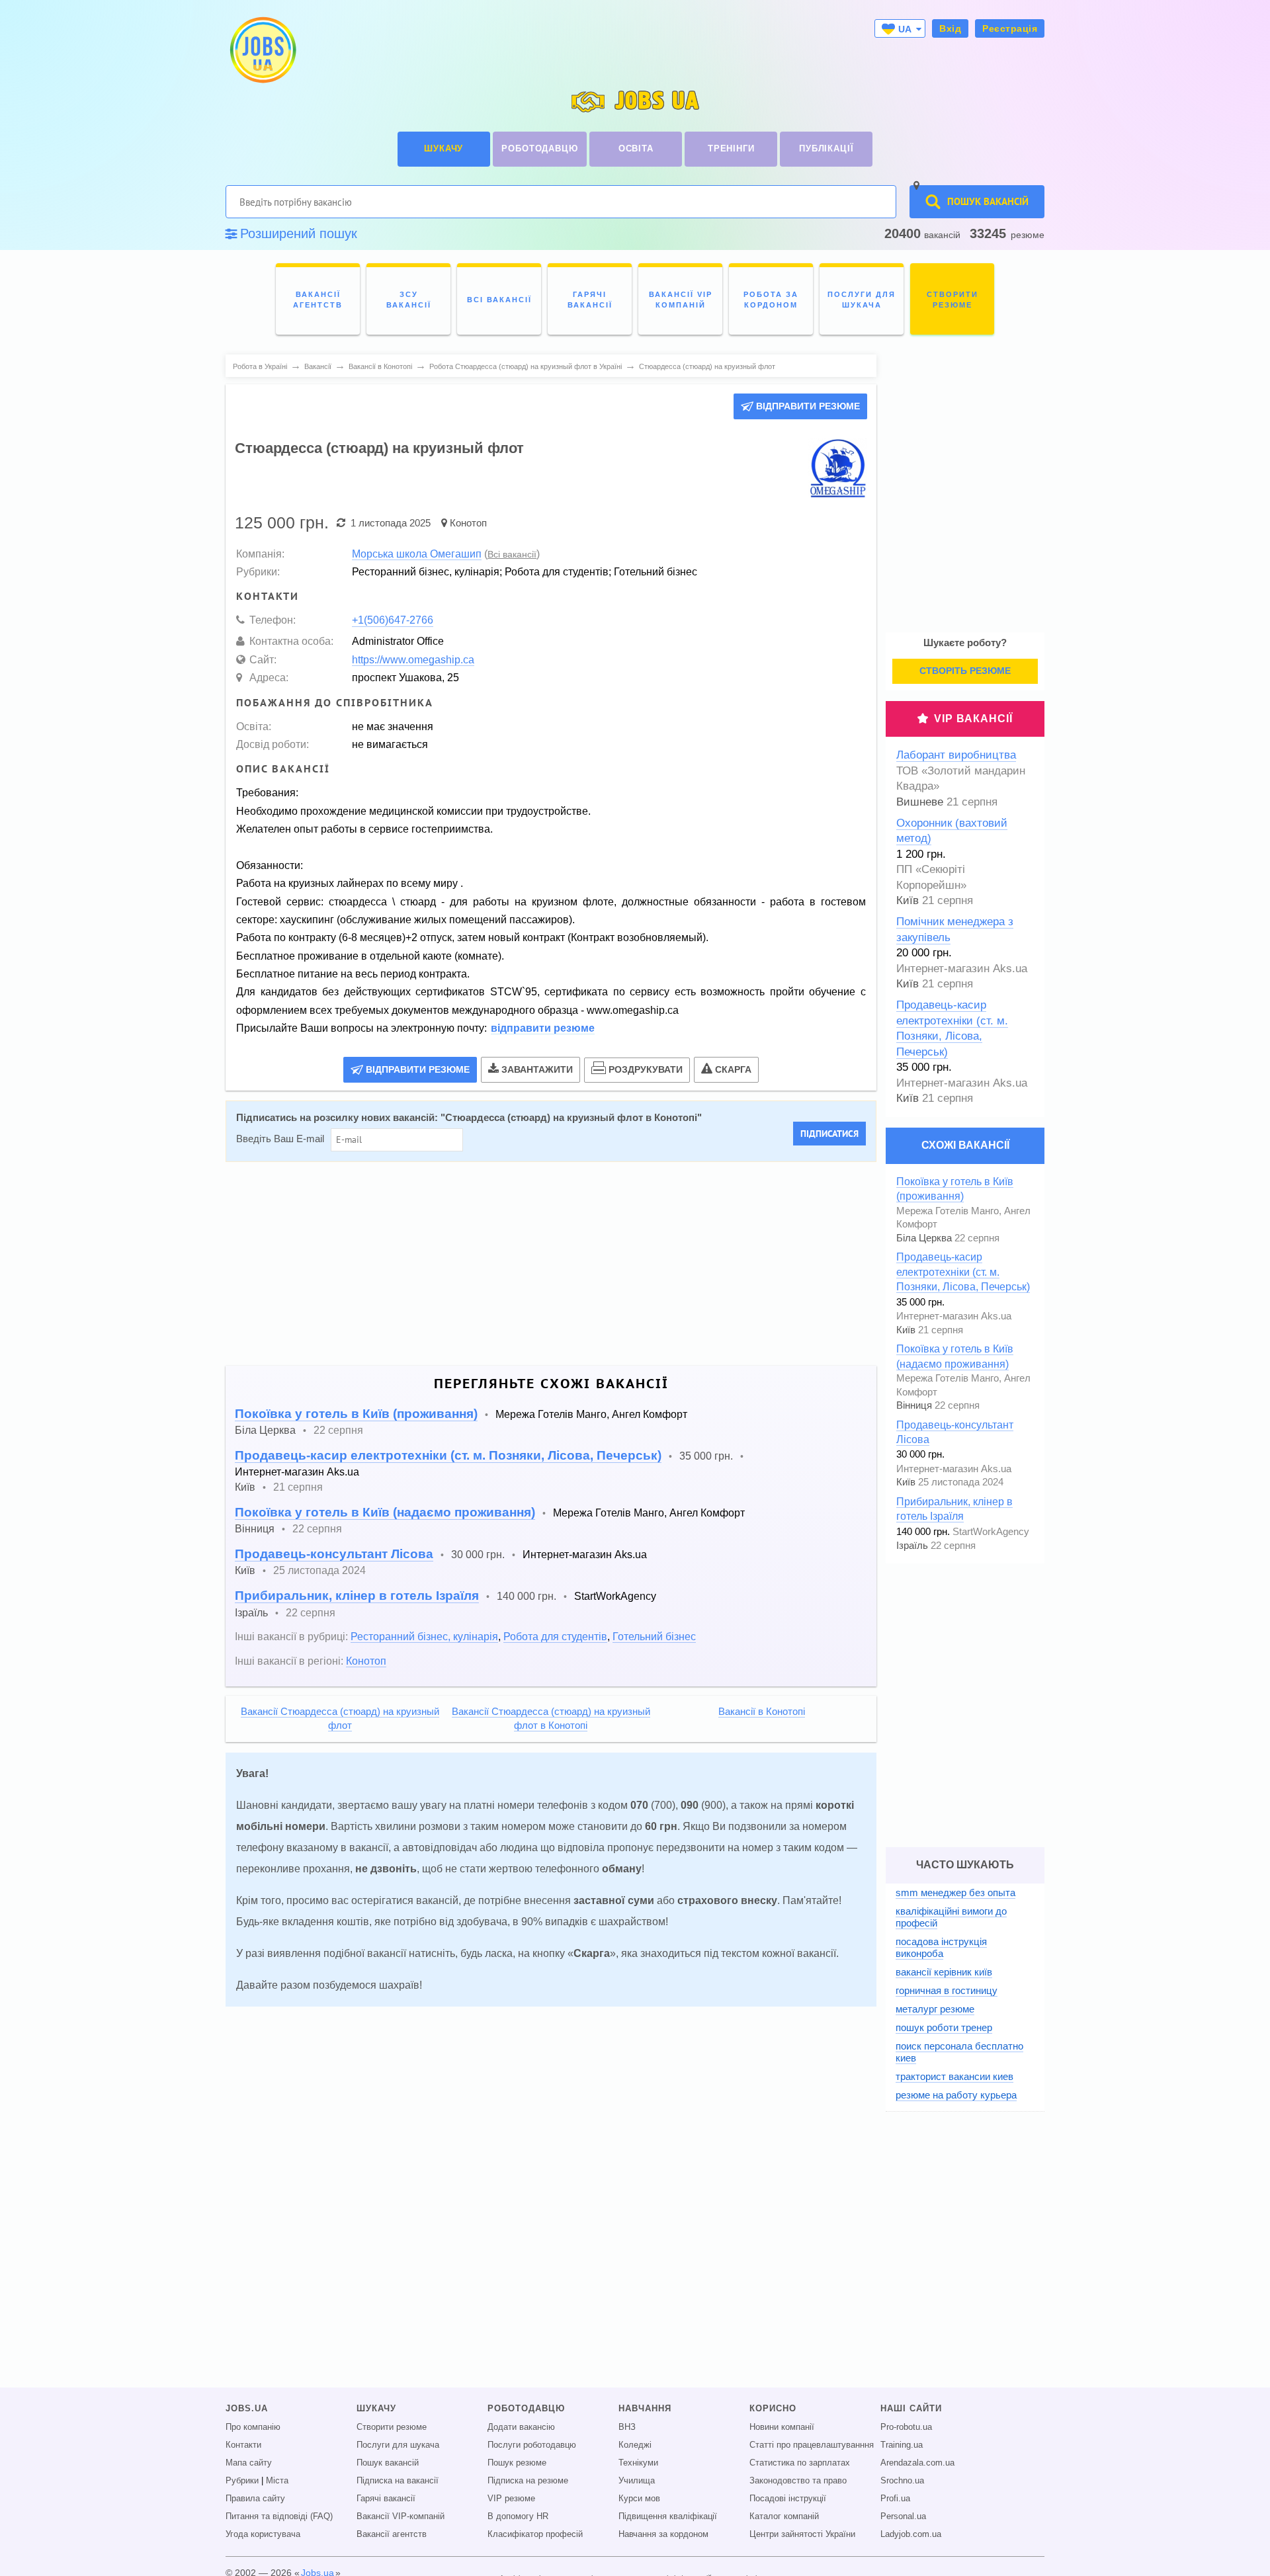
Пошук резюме (517, 2463)
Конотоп (468, 523)
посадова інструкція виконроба (941, 1947)
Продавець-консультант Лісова (334, 1554)
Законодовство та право (798, 2481)
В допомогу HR (518, 2516)
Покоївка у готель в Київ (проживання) (356, 1414)
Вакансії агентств (392, 2534)
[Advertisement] (542, 1264)
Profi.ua (895, 2499)
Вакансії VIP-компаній (401, 2516)
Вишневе (920, 802)
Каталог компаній (784, 2516)
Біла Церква (265, 1430)
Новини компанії (782, 2427)
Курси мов (639, 2499)
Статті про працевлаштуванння (812, 2445)
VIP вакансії (973, 719)
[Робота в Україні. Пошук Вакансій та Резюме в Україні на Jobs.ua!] (262, 50)
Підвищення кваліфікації (668, 2516)
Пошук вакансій (388, 2463)
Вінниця (255, 1528)
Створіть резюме (965, 671)
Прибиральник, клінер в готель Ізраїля (357, 1596)
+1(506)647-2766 (393, 620)
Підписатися (829, 1134)
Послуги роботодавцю (532, 2445)
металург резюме (935, 2009)
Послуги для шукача (398, 2445)
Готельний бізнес (654, 1636)
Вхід (950, 28)
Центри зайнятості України (802, 2534)
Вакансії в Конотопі (762, 1712)
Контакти (243, 2445)
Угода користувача (263, 2534)
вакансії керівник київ (944, 1972)
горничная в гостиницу (947, 1990)
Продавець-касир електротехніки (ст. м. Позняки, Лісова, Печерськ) (448, 1455)
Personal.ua (903, 2516)
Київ (245, 1487)
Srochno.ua (902, 2481)
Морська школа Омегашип (417, 554)
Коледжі (635, 2445)
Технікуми (638, 2463)
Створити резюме (392, 2427)
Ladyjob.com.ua (911, 2534)
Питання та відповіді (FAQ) (279, 2516)
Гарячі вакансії (386, 2499)
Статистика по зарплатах (800, 2463)
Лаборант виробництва (956, 755)
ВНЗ (627, 2427)
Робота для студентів (555, 1636)
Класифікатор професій (535, 2534)
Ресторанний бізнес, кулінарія (424, 1636)
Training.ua (902, 2445)
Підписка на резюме (528, 2481)
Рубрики (242, 2481)
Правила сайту (255, 2499)
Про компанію (253, 2427)
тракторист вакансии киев (954, 2076)
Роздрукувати (646, 1069)
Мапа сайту (249, 2463)
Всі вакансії (512, 554)
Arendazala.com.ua (917, 2463)
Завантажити (537, 1069)
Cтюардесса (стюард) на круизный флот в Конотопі (571, 1118)
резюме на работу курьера (956, 2095)
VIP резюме (511, 2499)
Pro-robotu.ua (906, 2427)
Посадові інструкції (788, 2499)
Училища (637, 2481)
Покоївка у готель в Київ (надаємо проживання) (385, 1512)
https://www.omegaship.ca (413, 659)
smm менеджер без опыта (955, 1892)
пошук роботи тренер (944, 2027)
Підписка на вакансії (398, 2481)
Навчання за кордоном (663, 2534)
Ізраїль (251, 1612)
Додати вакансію (521, 2427)
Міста (277, 2481)
